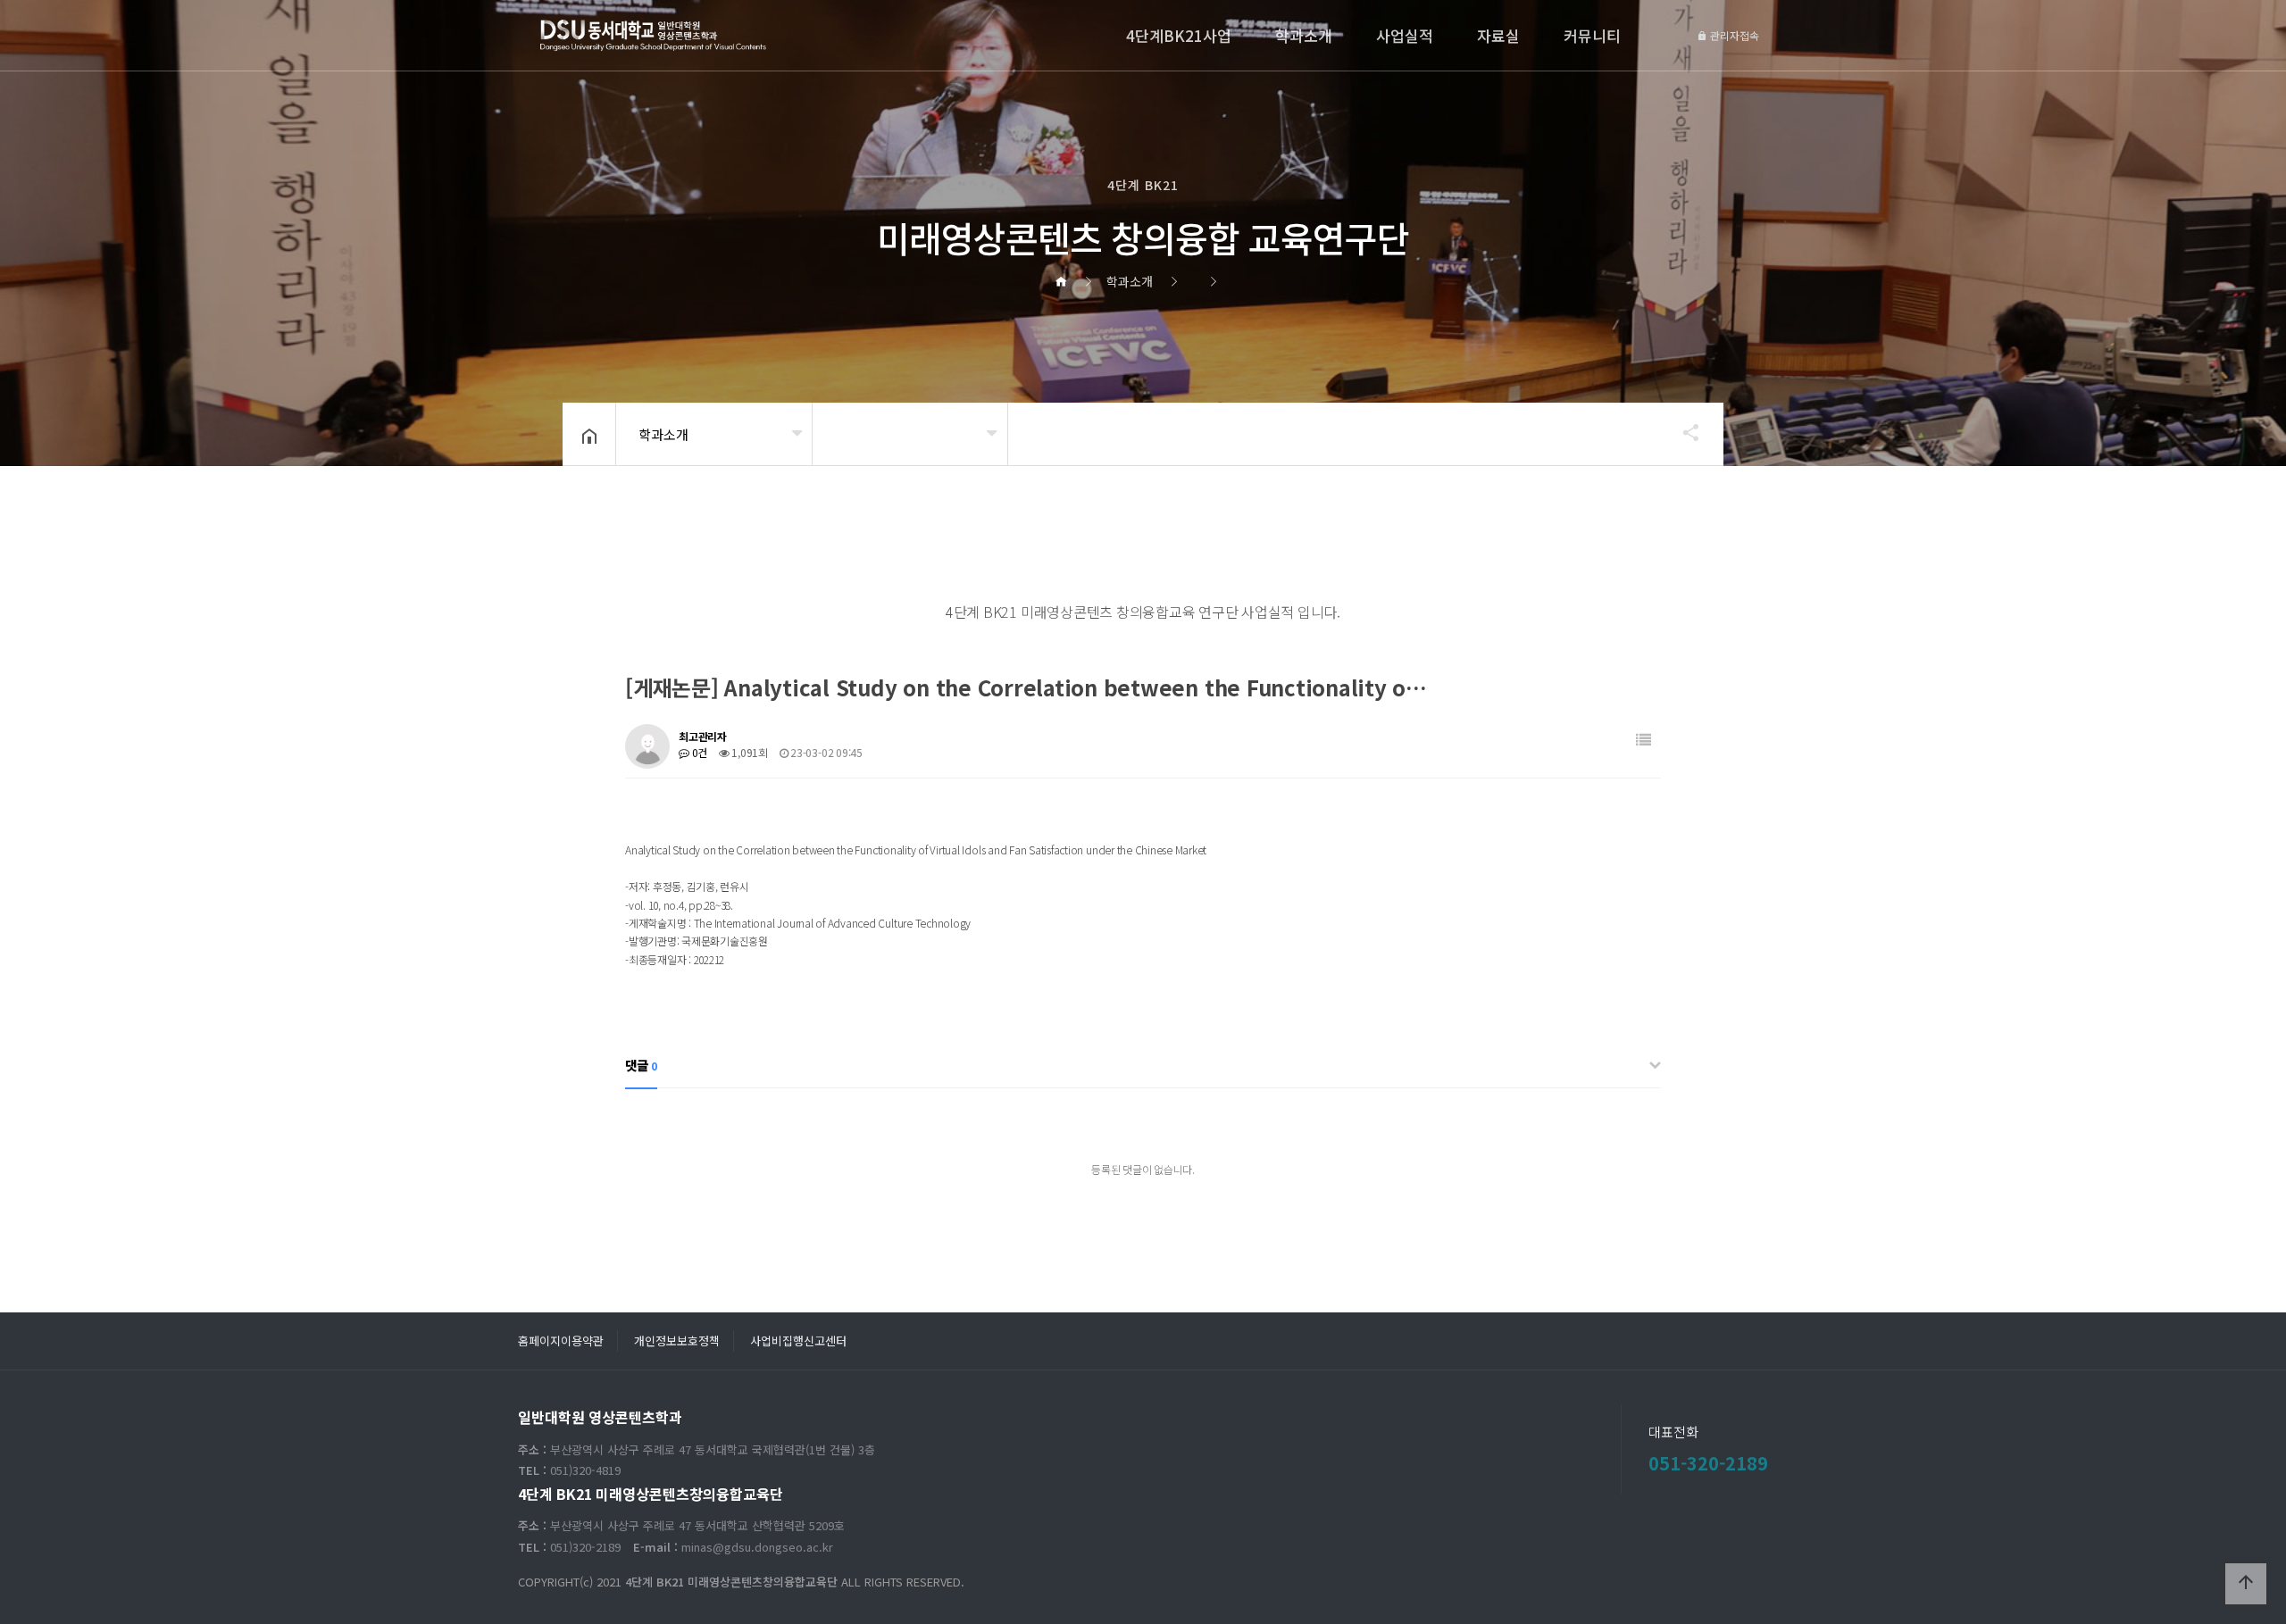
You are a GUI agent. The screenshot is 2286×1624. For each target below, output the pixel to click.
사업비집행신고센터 (798, 1341)
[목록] (1644, 740)
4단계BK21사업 (1179, 35)
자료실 (1498, 35)
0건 (698, 752)
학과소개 (1304, 35)
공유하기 (1682, 432)
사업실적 (1405, 35)
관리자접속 (1733, 35)
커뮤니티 (1592, 35)
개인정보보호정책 (677, 1341)
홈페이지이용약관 (561, 1341)
